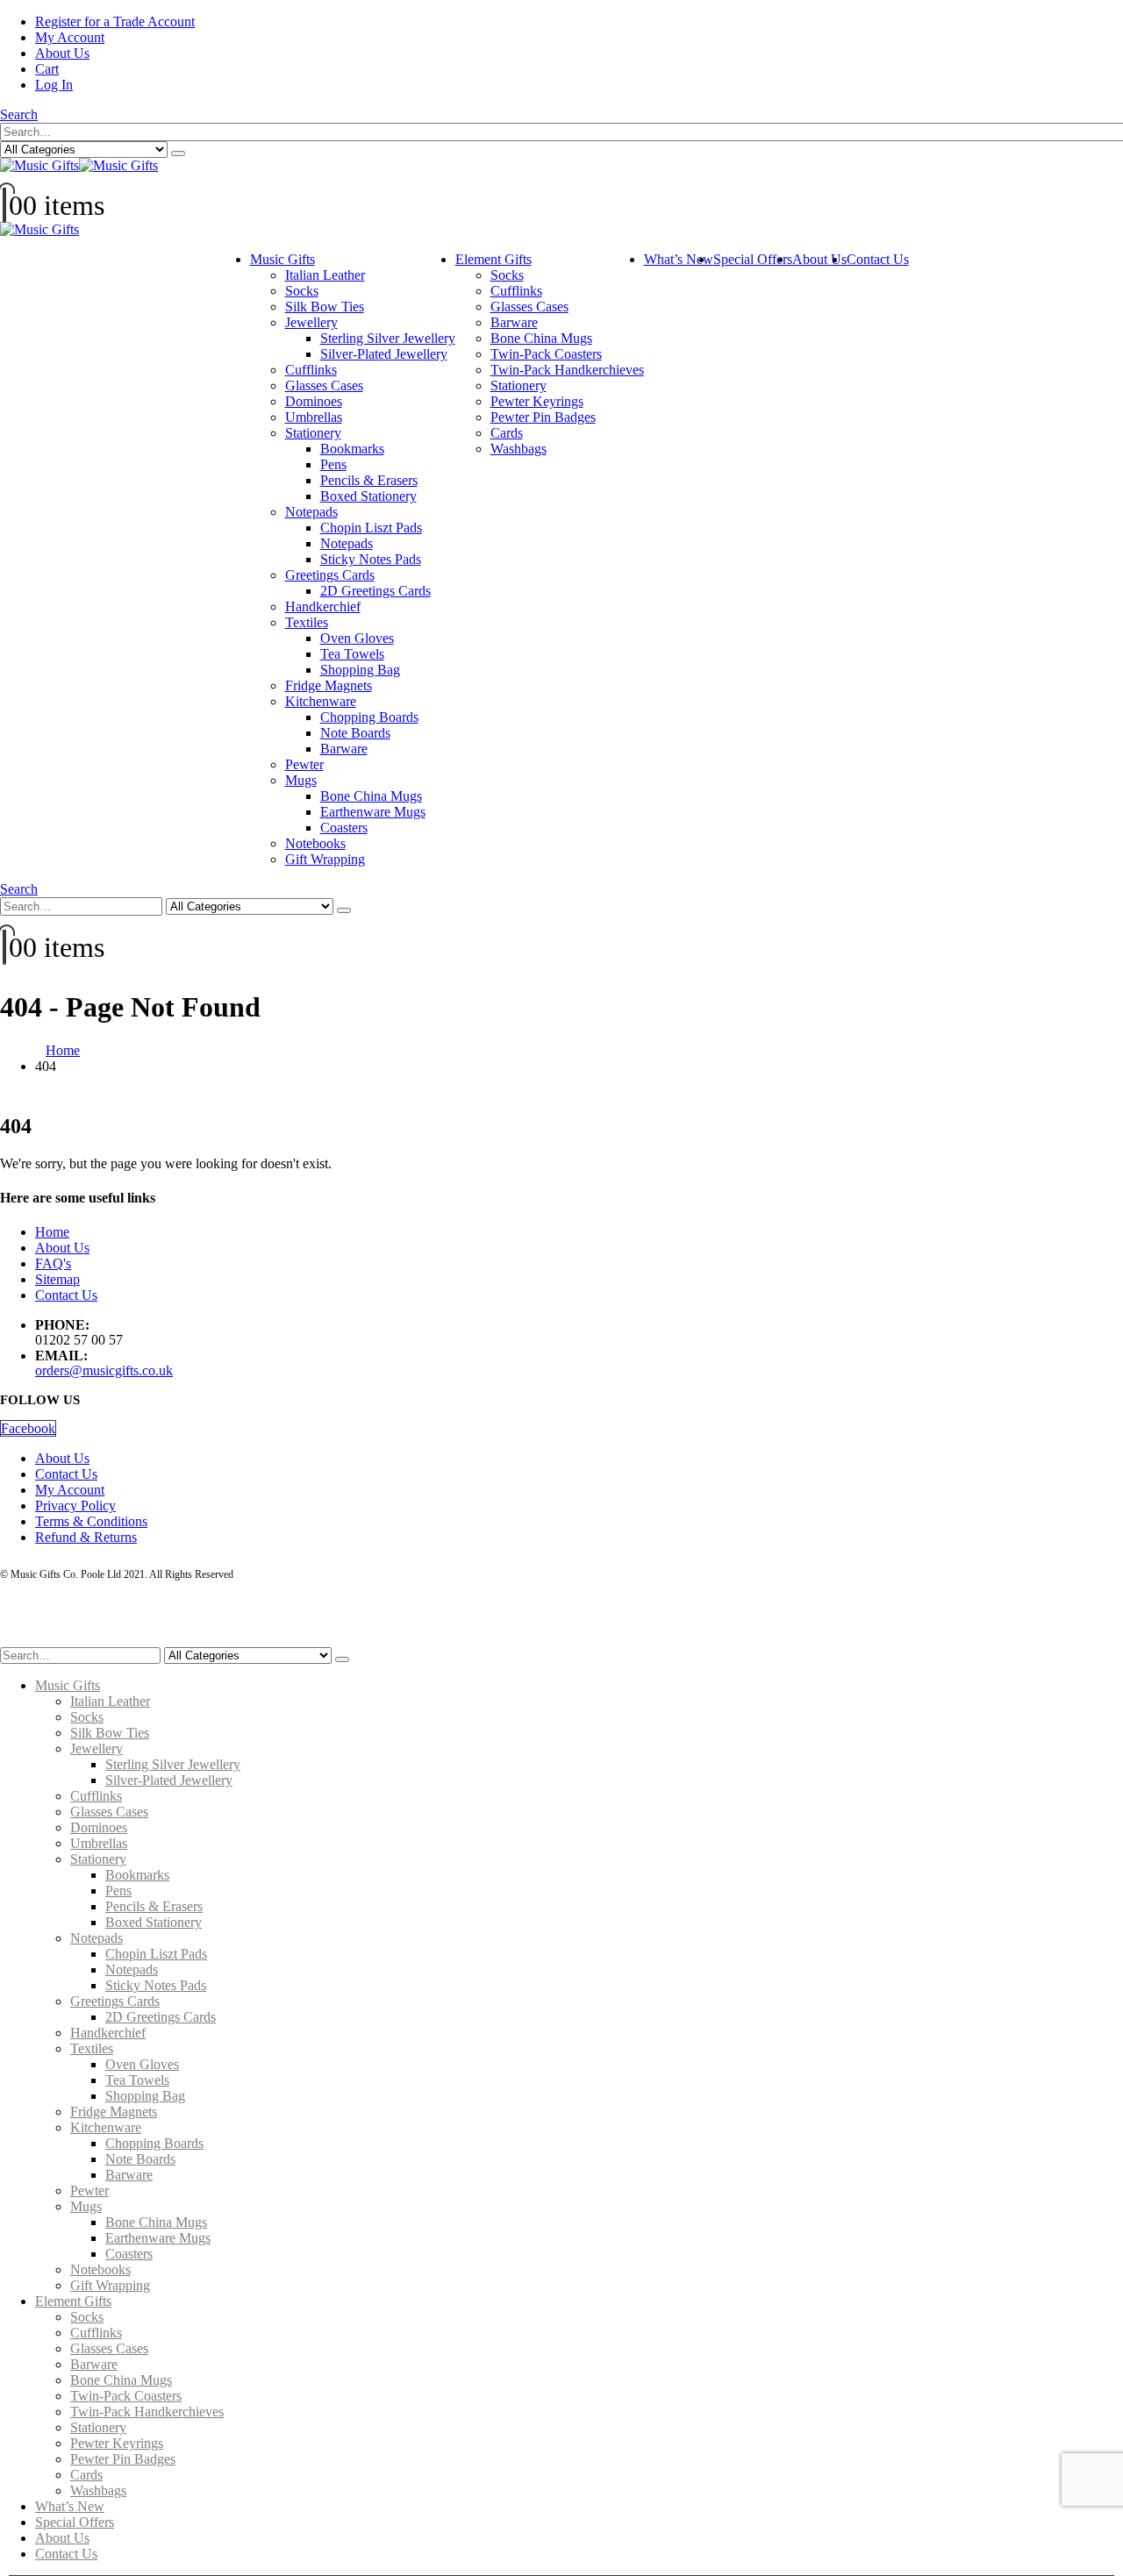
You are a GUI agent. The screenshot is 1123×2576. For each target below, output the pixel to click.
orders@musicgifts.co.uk (104, 1370)
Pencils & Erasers (369, 480)
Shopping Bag (360, 670)
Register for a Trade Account (115, 21)
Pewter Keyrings (537, 401)
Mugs (301, 780)
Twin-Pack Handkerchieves (567, 370)
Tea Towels (352, 654)
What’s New (679, 259)
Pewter (304, 764)
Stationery (313, 433)
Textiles (307, 622)
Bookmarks (352, 449)
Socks (302, 291)
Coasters (344, 828)
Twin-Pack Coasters (546, 354)
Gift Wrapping (325, 859)
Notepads (311, 512)
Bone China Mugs (371, 796)
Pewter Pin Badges (543, 417)
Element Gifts (494, 259)
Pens (333, 464)
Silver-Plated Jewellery (384, 354)
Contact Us (878, 259)
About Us (62, 53)
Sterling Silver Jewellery (388, 338)
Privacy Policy (75, 1506)
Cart (47, 69)
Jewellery (311, 322)
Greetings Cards (330, 575)
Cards (507, 433)
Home (52, 1232)
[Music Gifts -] (79, 165)
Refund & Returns (86, 1537)
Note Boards (355, 733)
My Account (70, 37)
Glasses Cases (324, 385)
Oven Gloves (357, 638)
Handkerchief (323, 607)
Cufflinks (311, 370)
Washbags (519, 449)
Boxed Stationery (368, 496)
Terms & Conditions (91, 1521)
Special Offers (753, 259)
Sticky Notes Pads (371, 559)
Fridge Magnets (329, 685)
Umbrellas (314, 417)
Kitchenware (321, 701)
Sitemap (57, 1279)
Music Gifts (283, 259)
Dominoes (314, 401)
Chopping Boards (369, 717)
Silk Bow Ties (325, 307)
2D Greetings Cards (376, 591)
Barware (344, 749)
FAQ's (53, 1263)
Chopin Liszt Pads (371, 528)
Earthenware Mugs (373, 812)
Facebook (28, 1428)
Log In (54, 85)
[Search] (178, 153)
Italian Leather (325, 275)
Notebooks (315, 843)
